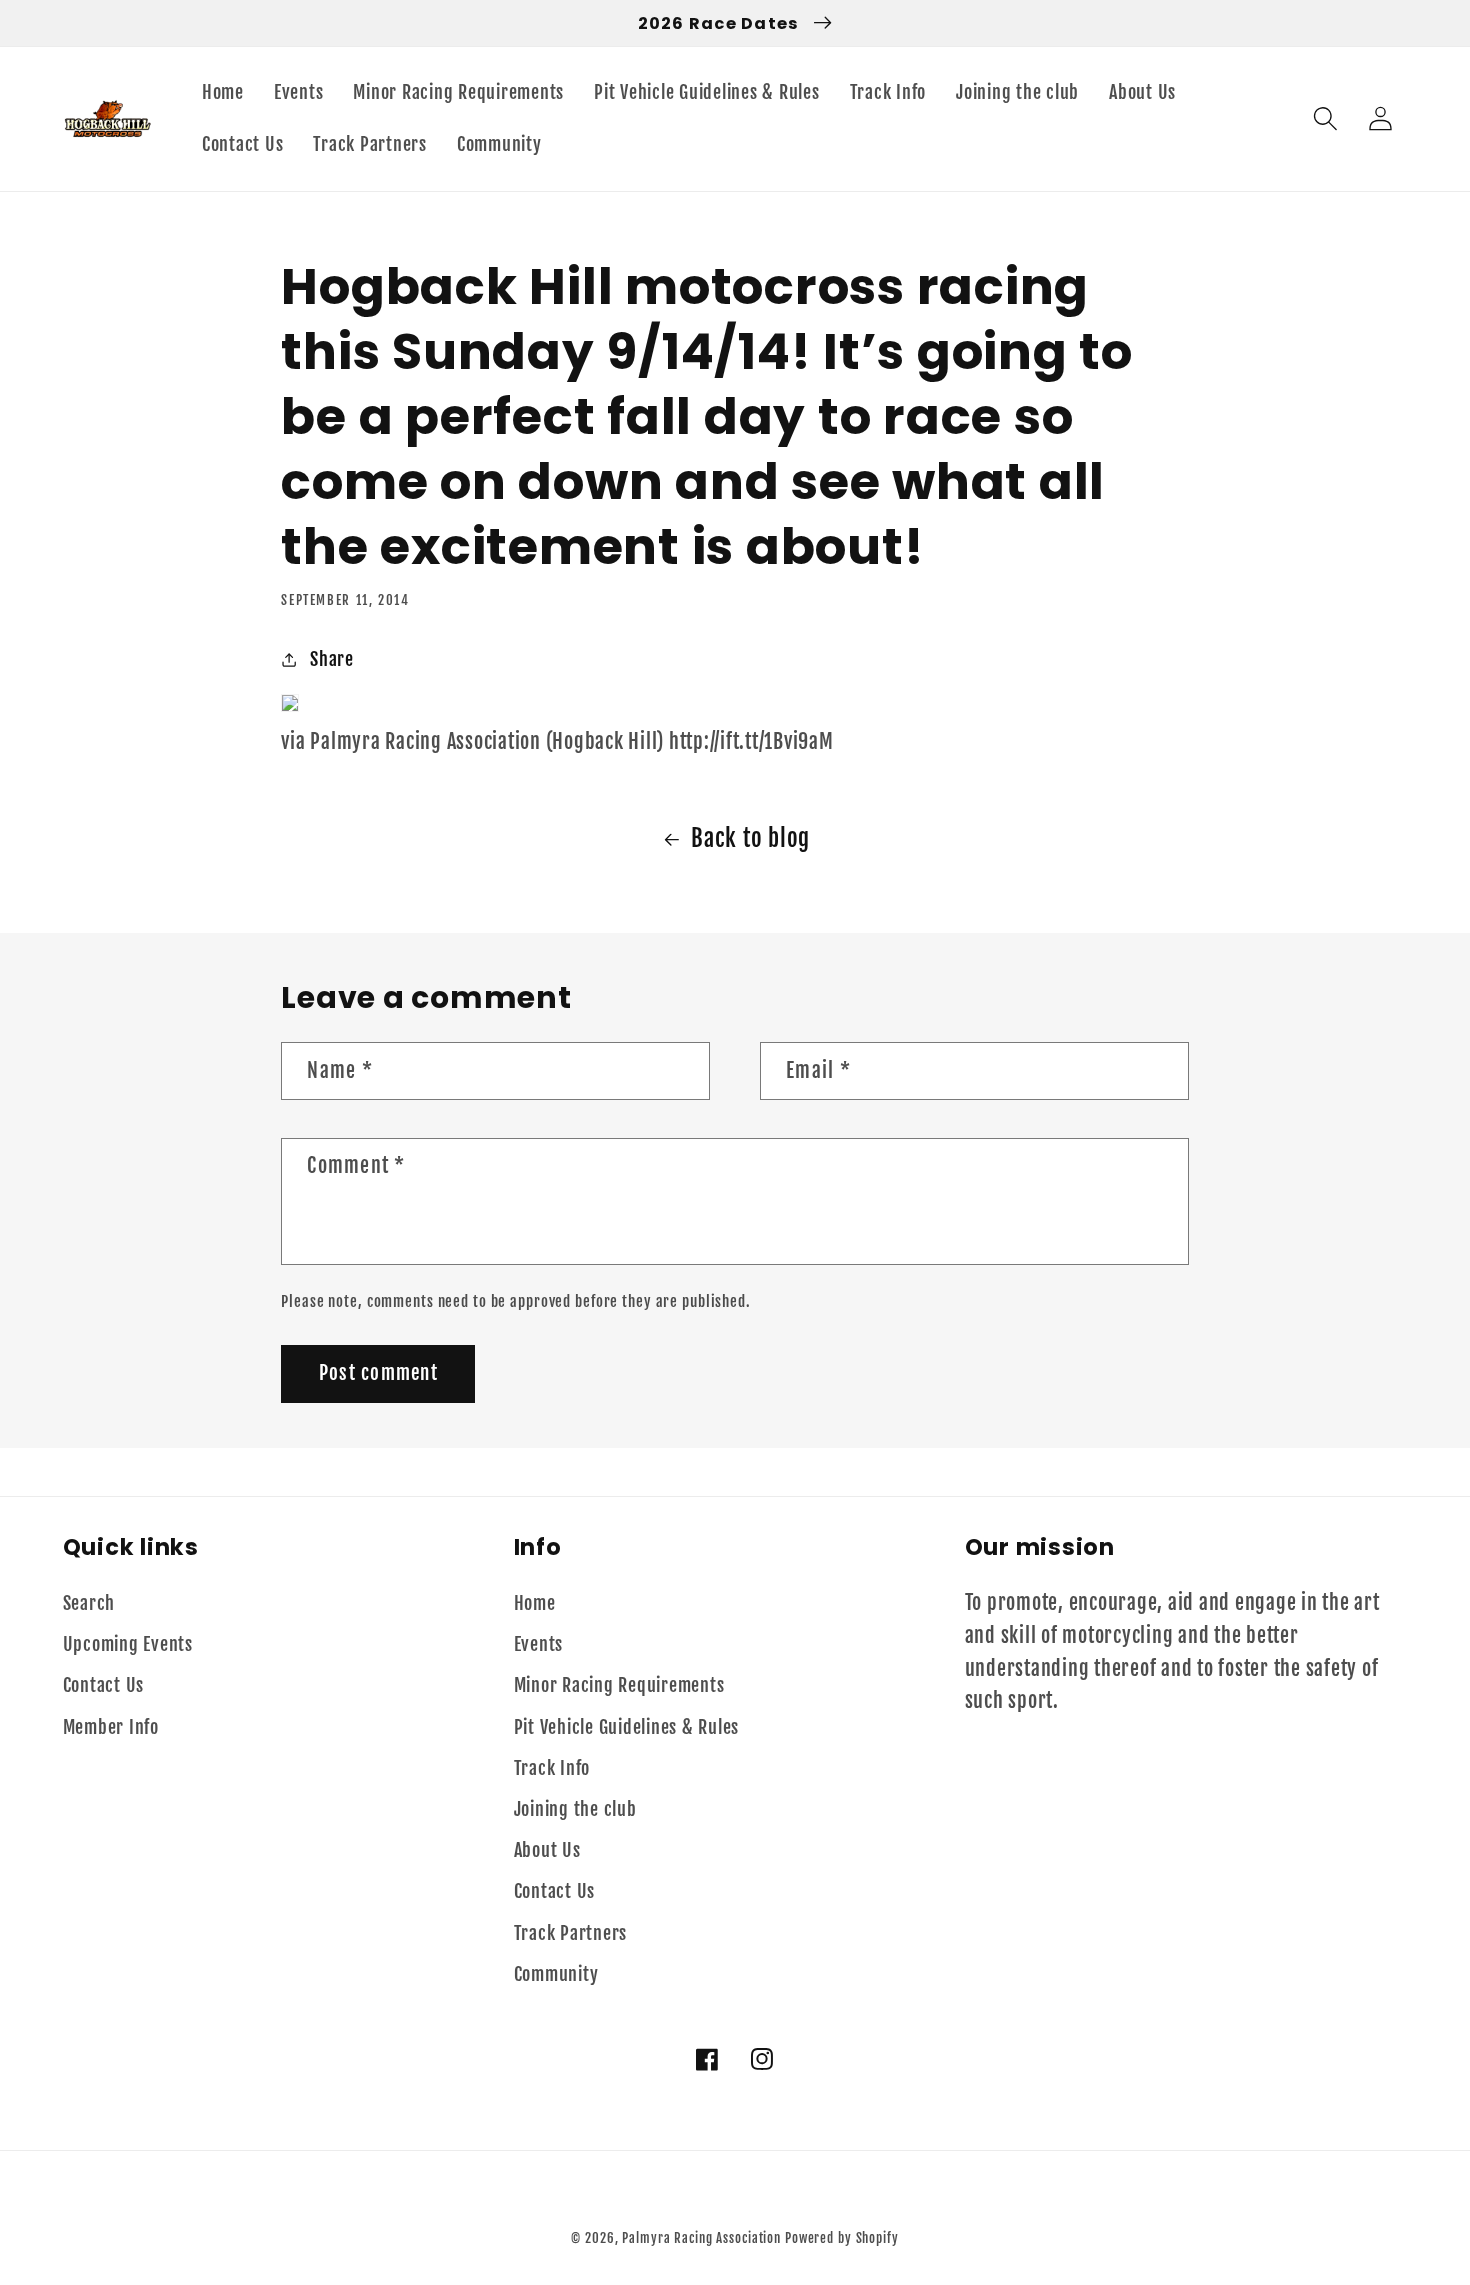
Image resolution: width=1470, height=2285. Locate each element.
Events (539, 1644)
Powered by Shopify (842, 2238)
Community (556, 1974)
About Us (547, 1850)
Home (535, 1603)
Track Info (552, 1768)
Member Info (111, 1727)
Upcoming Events (128, 1644)
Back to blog (750, 838)
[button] (1325, 118)
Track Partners (571, 1933)
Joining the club (575, 1809)
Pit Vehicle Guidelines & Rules (627, 1727)
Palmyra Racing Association (701, 2238)
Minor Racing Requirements (619, 1685)
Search (89, 1603)
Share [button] (332, 659)
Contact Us (104, 1685)
